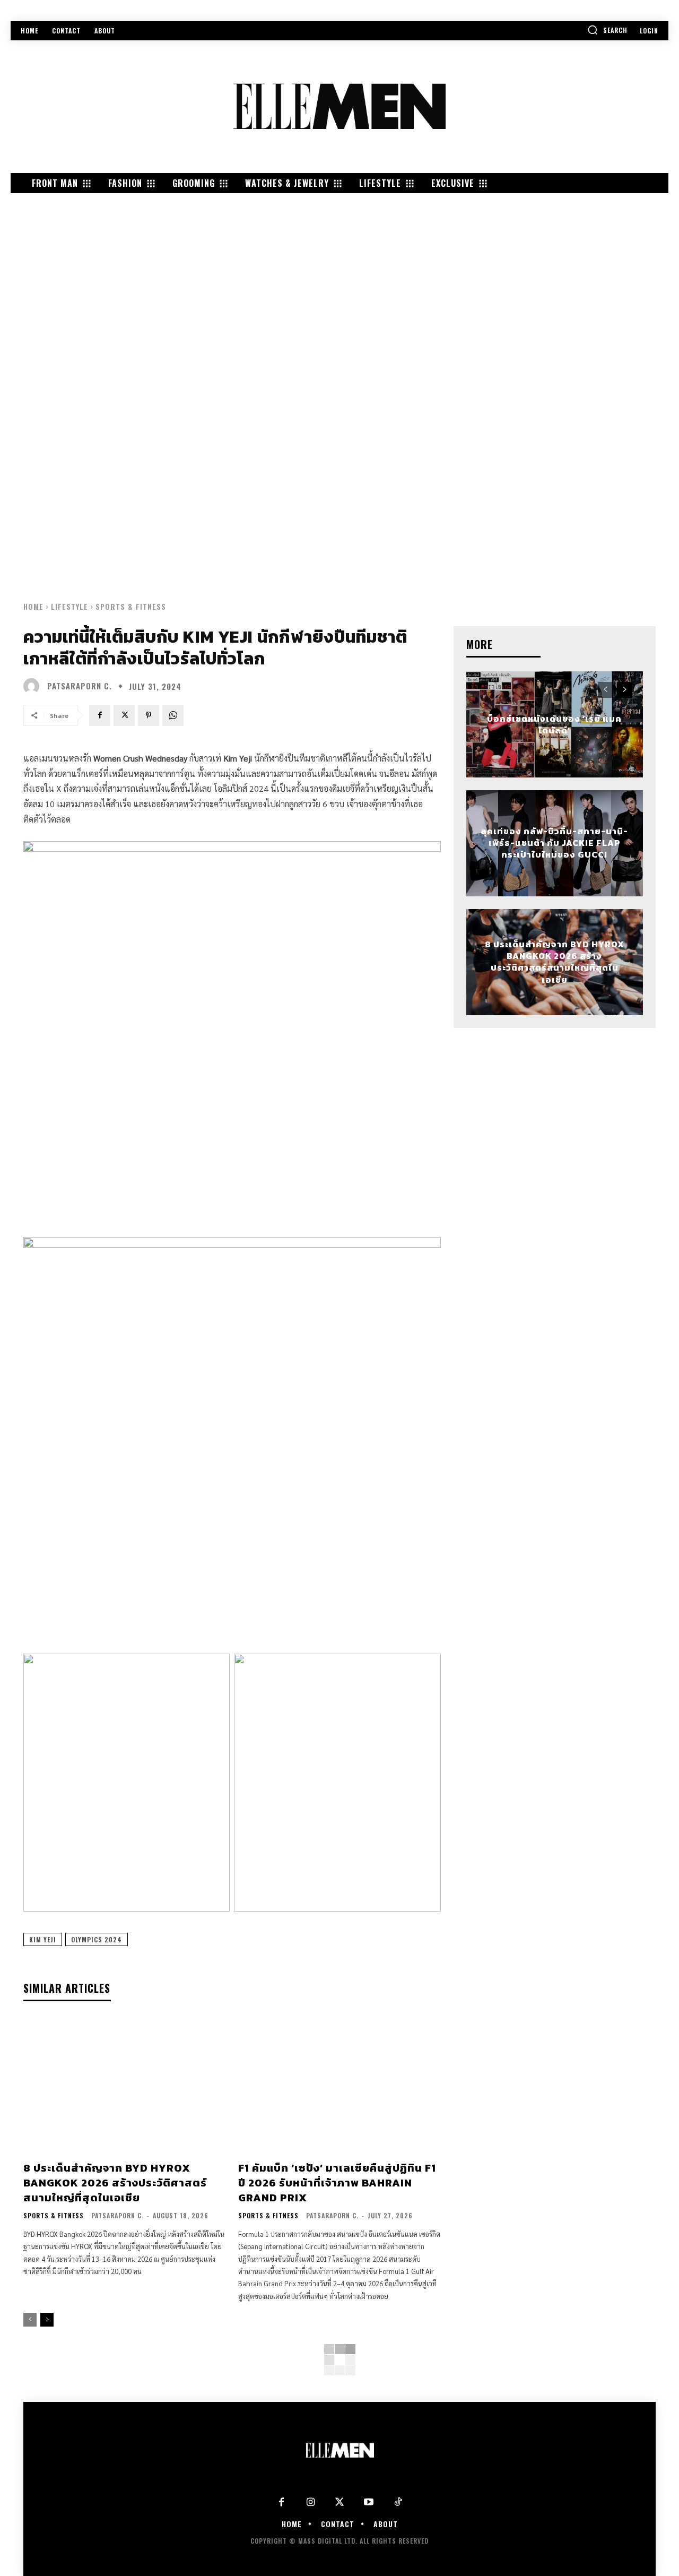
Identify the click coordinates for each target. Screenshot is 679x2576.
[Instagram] (311, 2502)
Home (33, 606)
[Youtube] (369, 2502)
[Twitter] (340, 2502)
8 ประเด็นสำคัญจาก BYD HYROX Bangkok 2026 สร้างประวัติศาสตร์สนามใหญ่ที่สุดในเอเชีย (115, 2183)
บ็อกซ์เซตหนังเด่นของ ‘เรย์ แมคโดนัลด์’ (554, 724)
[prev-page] (30, 2320)
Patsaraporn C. (80, 686)
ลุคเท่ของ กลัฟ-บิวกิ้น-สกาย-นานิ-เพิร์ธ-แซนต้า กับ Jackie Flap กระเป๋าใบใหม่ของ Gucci (554, 843)
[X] (124, 715)
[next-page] (47, 2320)
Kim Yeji (43, 1939)
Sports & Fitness (131, 606)
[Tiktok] (398, 2502)
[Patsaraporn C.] (34, 686)
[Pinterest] (149, 715)
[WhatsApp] (173, 715)
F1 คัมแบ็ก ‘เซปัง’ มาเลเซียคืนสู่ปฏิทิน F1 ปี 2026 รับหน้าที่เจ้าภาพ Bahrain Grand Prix (337, 2183)
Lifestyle (69, 606)
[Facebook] (100, 715)
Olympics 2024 (97, 1939)
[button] (607, 30)
